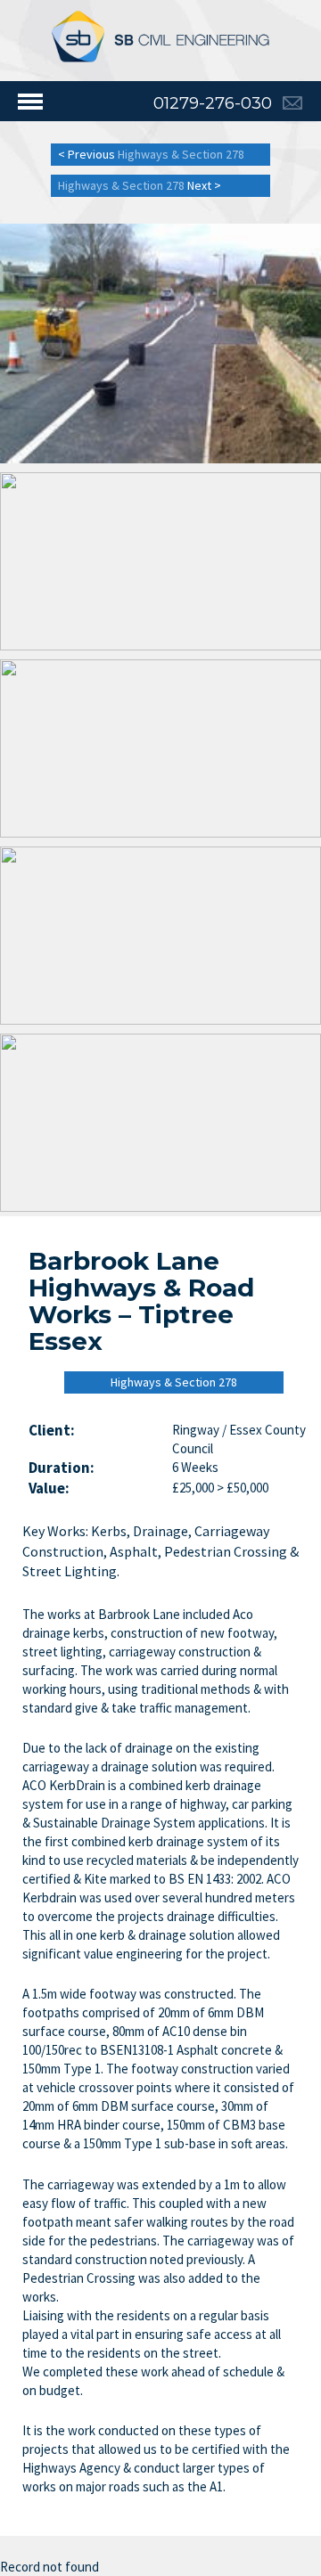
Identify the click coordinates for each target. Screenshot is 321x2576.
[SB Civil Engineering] (160, 36)
